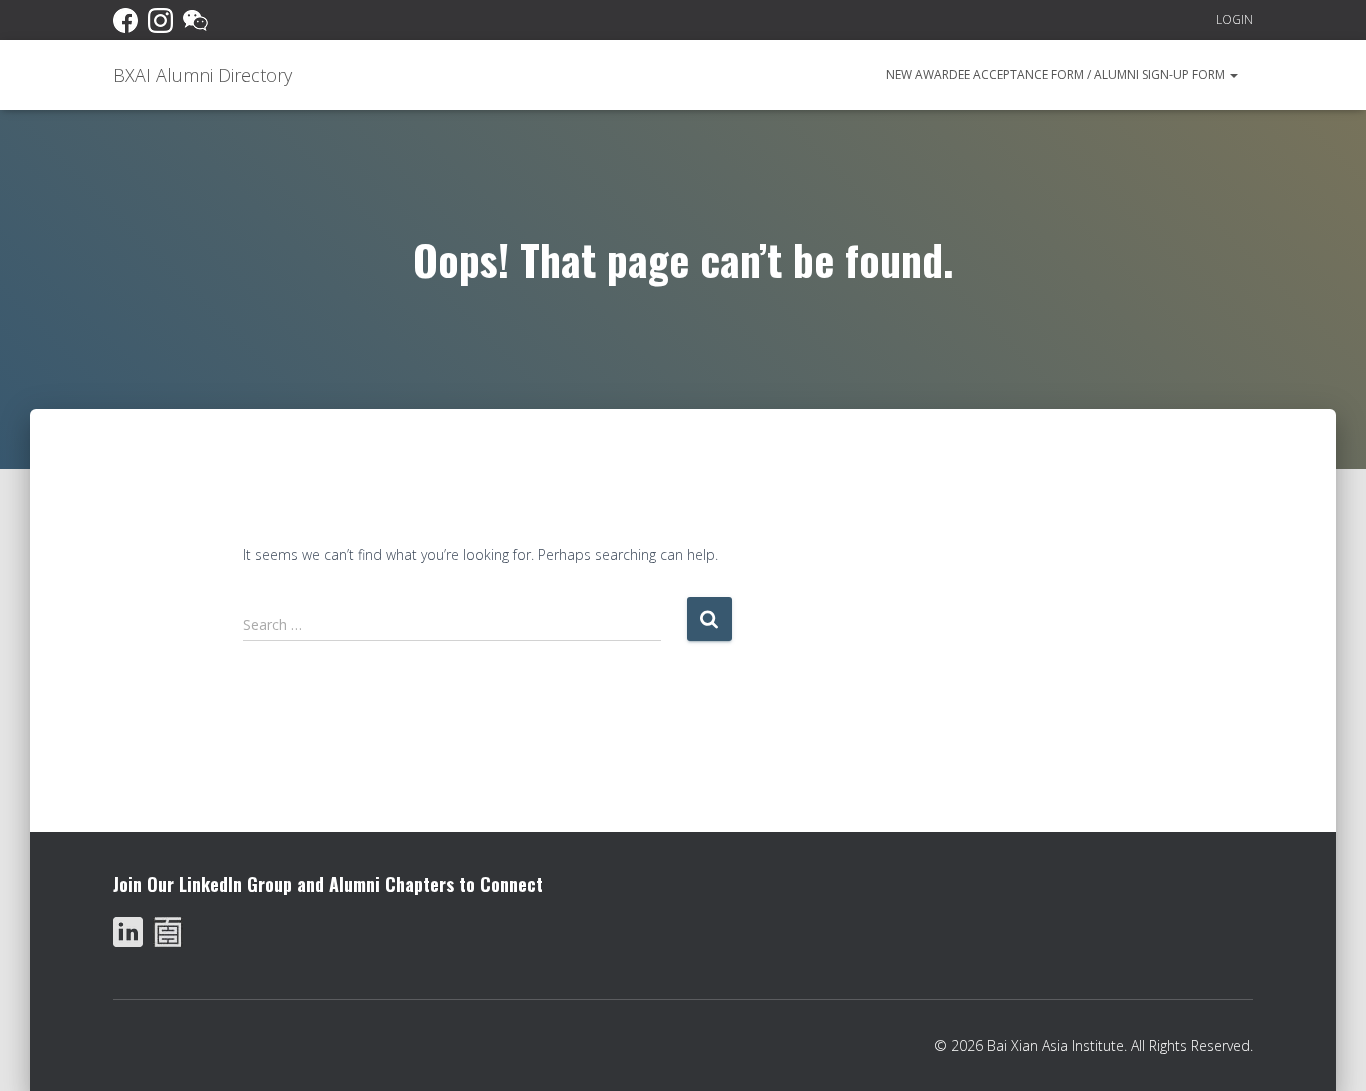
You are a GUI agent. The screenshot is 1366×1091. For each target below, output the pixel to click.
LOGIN (1234, 19)
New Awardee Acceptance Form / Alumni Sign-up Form (1057, 74)
